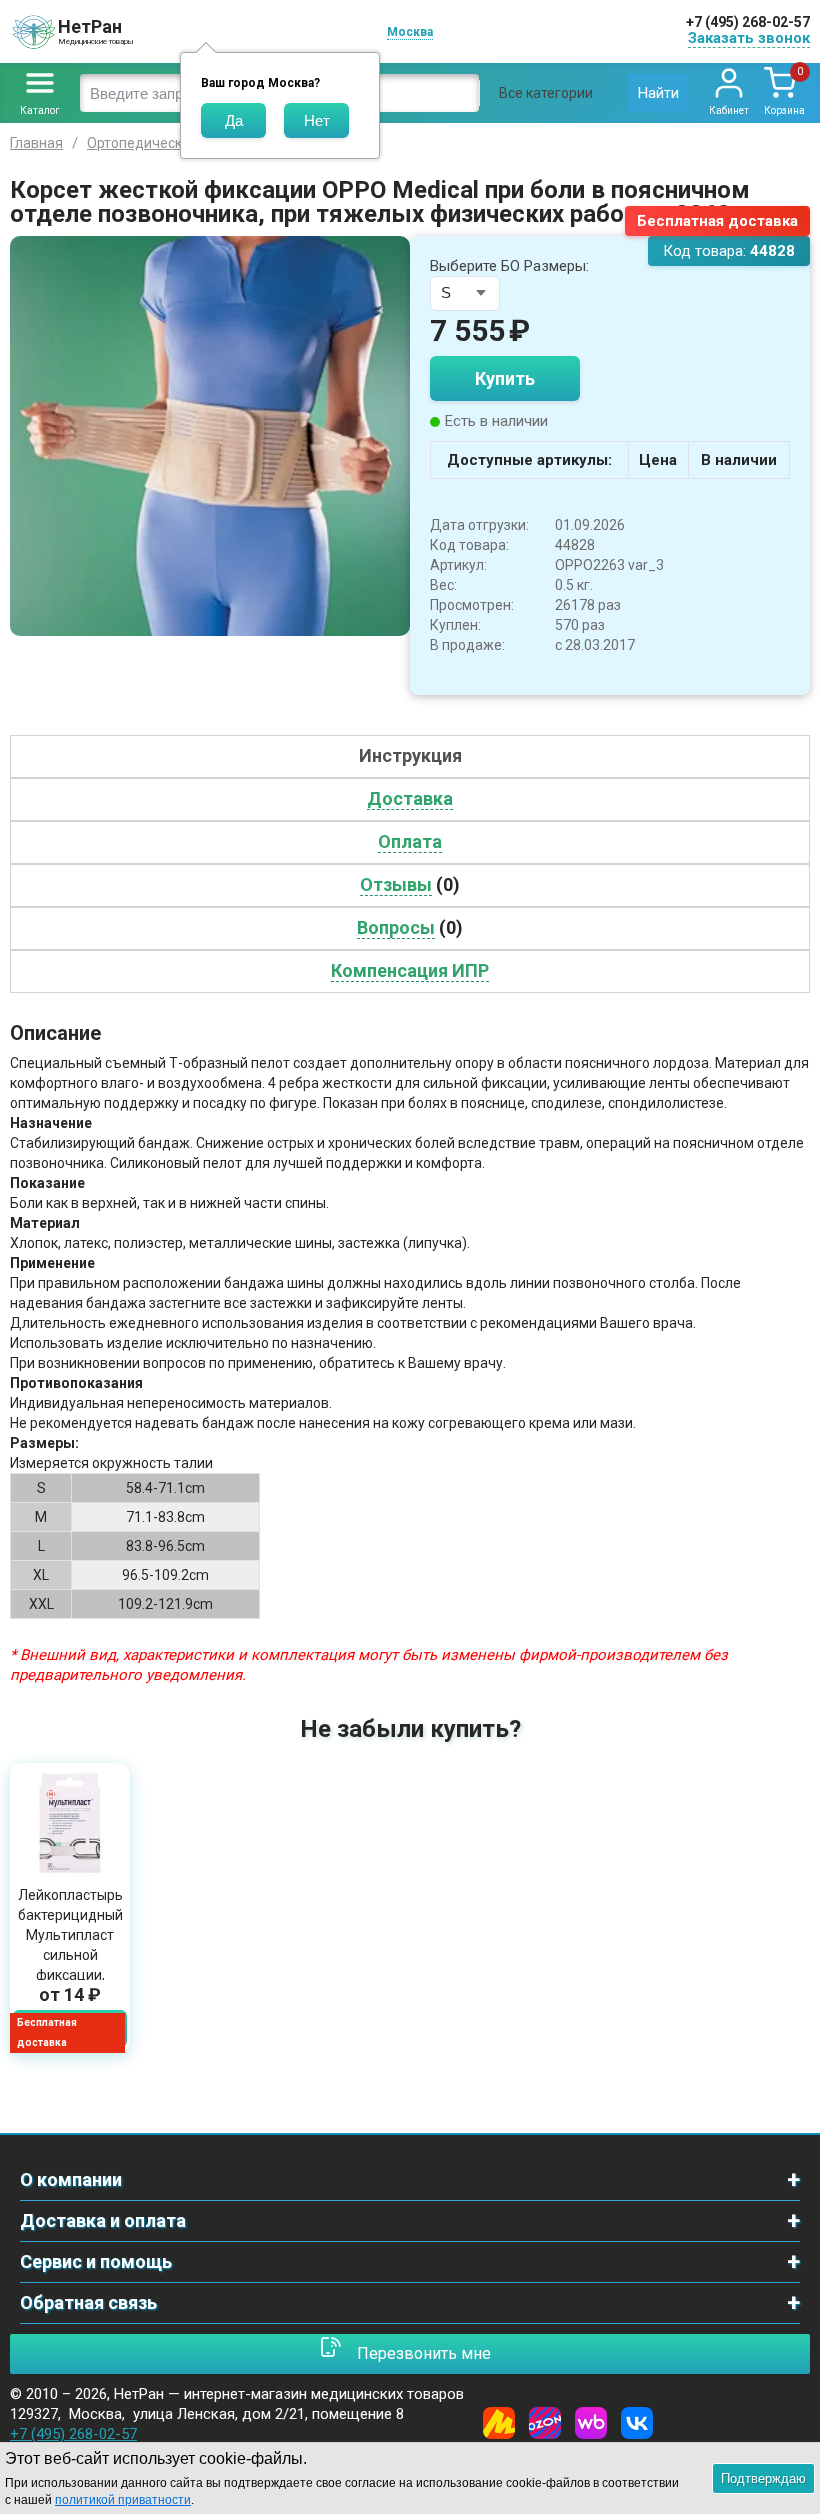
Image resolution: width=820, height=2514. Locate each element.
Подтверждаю (763, 2478)
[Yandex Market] (499, 2423)
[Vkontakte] (637, 2423)
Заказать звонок (749, 38)
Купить (505, 378)
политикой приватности (123, 2500)
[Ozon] (545, 2423)
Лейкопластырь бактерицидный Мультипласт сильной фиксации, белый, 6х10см (70, 1945)
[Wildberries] (591, 2423)
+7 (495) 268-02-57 (748, 22)
